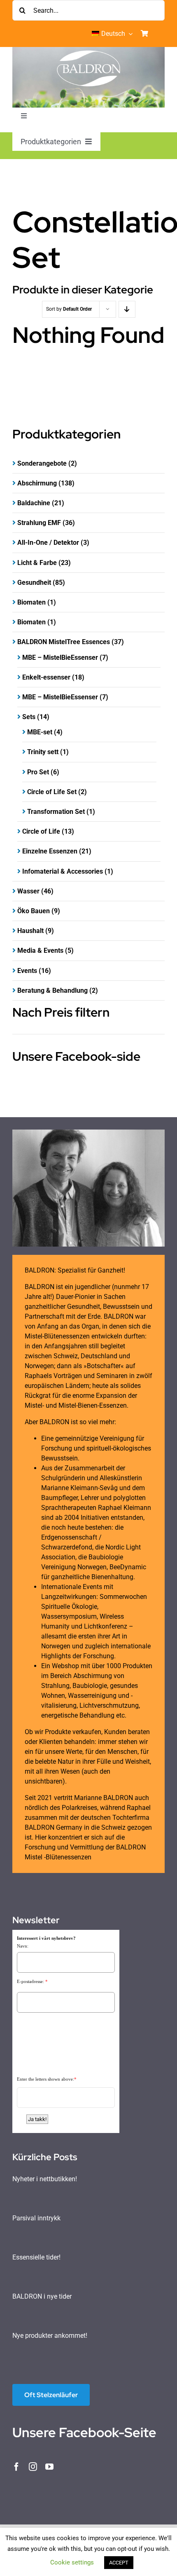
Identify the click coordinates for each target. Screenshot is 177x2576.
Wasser (28, 891)
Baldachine (34, 503)
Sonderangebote (42, 463)
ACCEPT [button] (119, 2563)
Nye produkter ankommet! (50, 2336)
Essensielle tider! (36, 2257)
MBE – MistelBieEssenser (60, 657)
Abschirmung (37, 483)
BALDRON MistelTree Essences (64, 642)
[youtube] (49, 2467)
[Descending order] (127, 309)
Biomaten (31, 602)
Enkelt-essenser (46, 677)
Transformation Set (56, 812)
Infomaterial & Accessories (63, 871)
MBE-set (40, 732)
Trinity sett (43, 752)
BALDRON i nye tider (42, 2296)
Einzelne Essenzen (50, 851)
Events (27, 971)
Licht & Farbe (37, 563)
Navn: (23, 1946)
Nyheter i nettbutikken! (45, 2179)
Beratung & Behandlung (52, 990)
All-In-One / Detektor (48, 543)
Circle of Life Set (52, 792)
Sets (29, 717)
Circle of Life (41, 831)
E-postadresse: (30, 1981)
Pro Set (38, 772)
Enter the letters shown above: (45, 2079)
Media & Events (40, 950)
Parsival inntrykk (36, 2218)
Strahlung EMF (39, 523)
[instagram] (33, 2467)
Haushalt (30, 931)
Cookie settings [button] (72, 2562)
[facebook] (16, 2467)
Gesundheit (34, 582)
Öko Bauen (34, 911)
